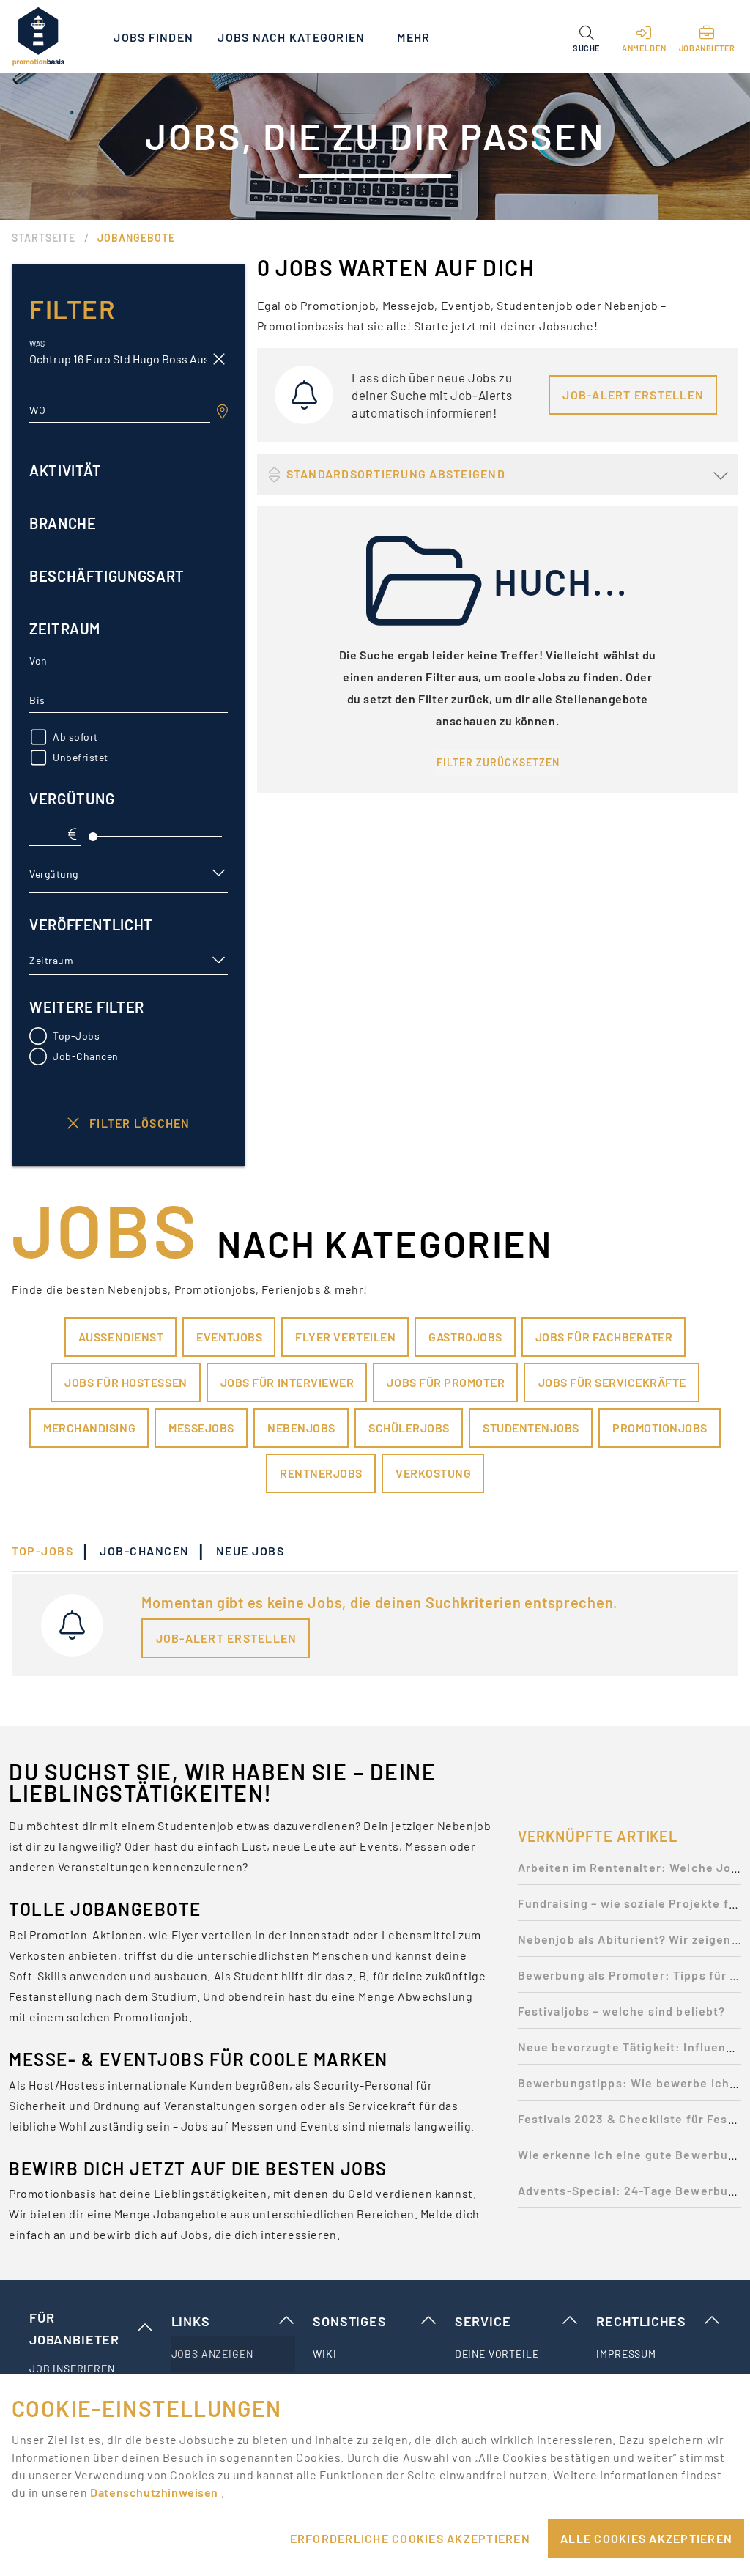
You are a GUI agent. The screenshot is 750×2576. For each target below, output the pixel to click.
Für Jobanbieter (74, 2328)
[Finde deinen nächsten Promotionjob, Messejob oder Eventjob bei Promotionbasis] (38, 37)
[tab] (50, 1551)
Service (483, 2321)
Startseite (44, 238)
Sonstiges (349, 2321)
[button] (586, 37)
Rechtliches (641, 2321)
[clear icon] (219, 359)
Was (37, 344)
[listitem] (92, 2369)
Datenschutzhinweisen (155, 2492)
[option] (630, 1872)
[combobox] (120, 410)
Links (191, 2321)
